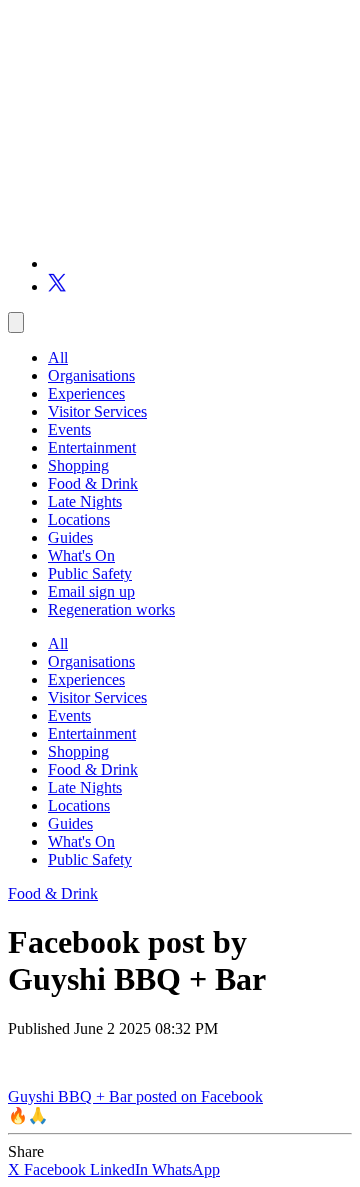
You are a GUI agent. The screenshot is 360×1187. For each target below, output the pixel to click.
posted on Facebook (199, 1096)
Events (69, 429)
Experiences (86, 393)
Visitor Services (97, 411)
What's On (81, 555)
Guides (70, 537)
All (58, 357)
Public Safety (90, 573)
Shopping (78, 465)
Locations (79, 519)
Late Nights (85, 501)
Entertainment (92, 447)
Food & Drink (93, 483)
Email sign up (91, 591)
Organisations (91, 375)
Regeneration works (111, 609)
